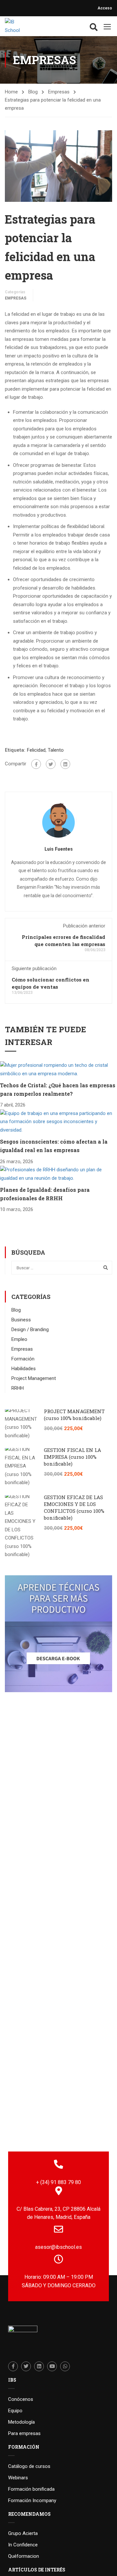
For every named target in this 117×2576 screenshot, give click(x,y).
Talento (56, 750)
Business (21, 1320)
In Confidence (23, 2545)
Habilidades (24, 1369)
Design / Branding (30, 1330)
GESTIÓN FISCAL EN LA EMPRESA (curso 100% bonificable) (72, 1457)
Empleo (19, 1339)
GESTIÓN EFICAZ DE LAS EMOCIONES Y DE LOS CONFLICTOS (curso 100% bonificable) (74, 1507)
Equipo (15, 2411)
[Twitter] (51, 764)
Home (11, 92)
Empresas (59, 92)
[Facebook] (36, 764)
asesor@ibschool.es (58, 2247)
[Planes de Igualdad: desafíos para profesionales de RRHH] (58, 1174)
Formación (23, 1359)
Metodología (21, 2422)
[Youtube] (52, 2366)
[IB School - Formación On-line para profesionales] (16, 26)
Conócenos (21, 2399)
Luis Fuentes (59, 849)
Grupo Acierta (23, 2533)
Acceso (105, 8)
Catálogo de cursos (29, 2466)
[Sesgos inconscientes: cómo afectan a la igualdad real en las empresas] (58, 1121)
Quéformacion (24, 2556)
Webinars (18, 2478)
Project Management (34, 1378)
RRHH (18, 1388)
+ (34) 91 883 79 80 (58, 2182)
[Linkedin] (39, 2366)
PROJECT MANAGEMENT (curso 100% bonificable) (74, 1415)
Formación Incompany (32, 2500)
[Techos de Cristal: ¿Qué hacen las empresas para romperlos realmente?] (58, 1069)
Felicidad (36, 750)
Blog (33, 92)
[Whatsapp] (65, 2366)
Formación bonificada (31, 2489)
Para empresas (24, 2433)
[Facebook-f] (13, 2366)
